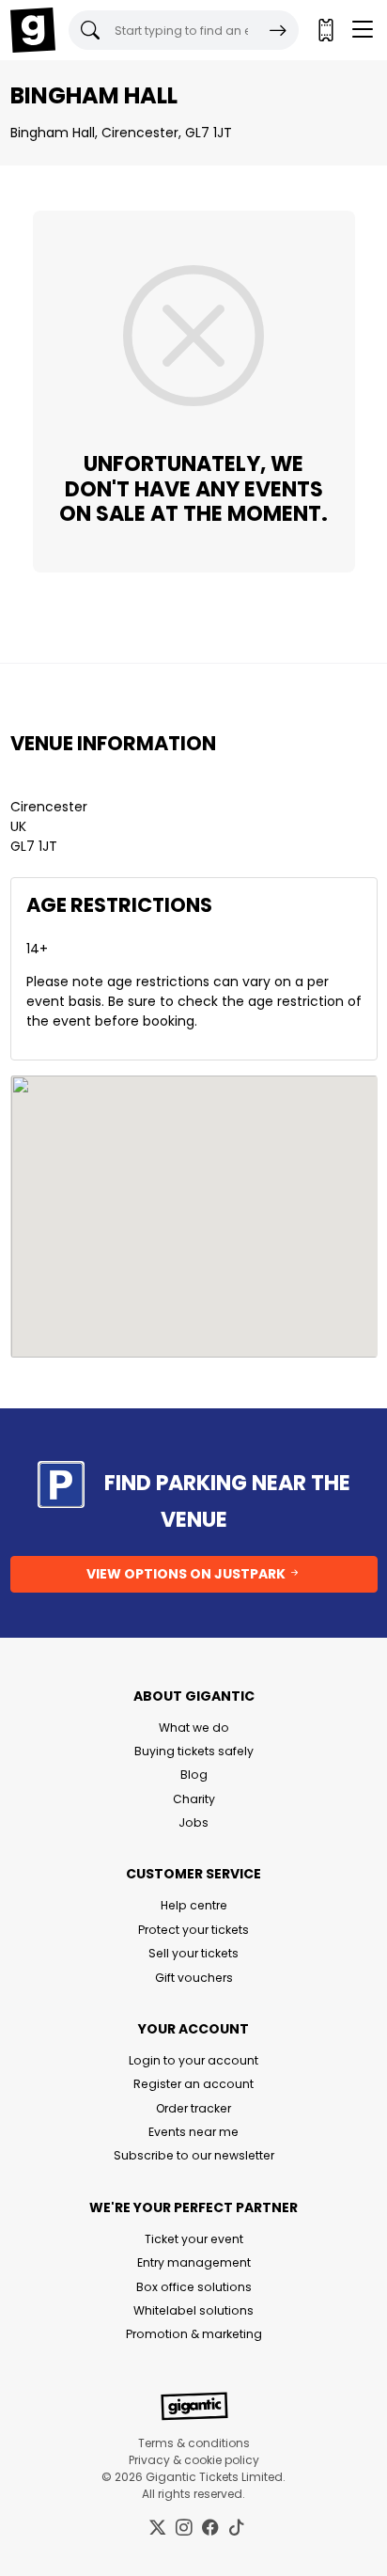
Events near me (193, 2132)
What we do (194, 1728)
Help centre (194, 1905)
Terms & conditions (194, 2443)
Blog (194, 1775)
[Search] (278, 30)
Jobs (193, 1822)
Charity (194, 1799)
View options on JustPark (187, 1574)
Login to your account (193, 2060)
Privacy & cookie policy (194, 2460)
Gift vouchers (194, 1978)
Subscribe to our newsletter (194, 2155)
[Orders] (325, 30)
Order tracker (193, 2108)
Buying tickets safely (194, 1751)
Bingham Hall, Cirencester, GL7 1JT (121, 133)
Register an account (193, 2084)
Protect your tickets (193, 1930)
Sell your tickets (193, 1953)
